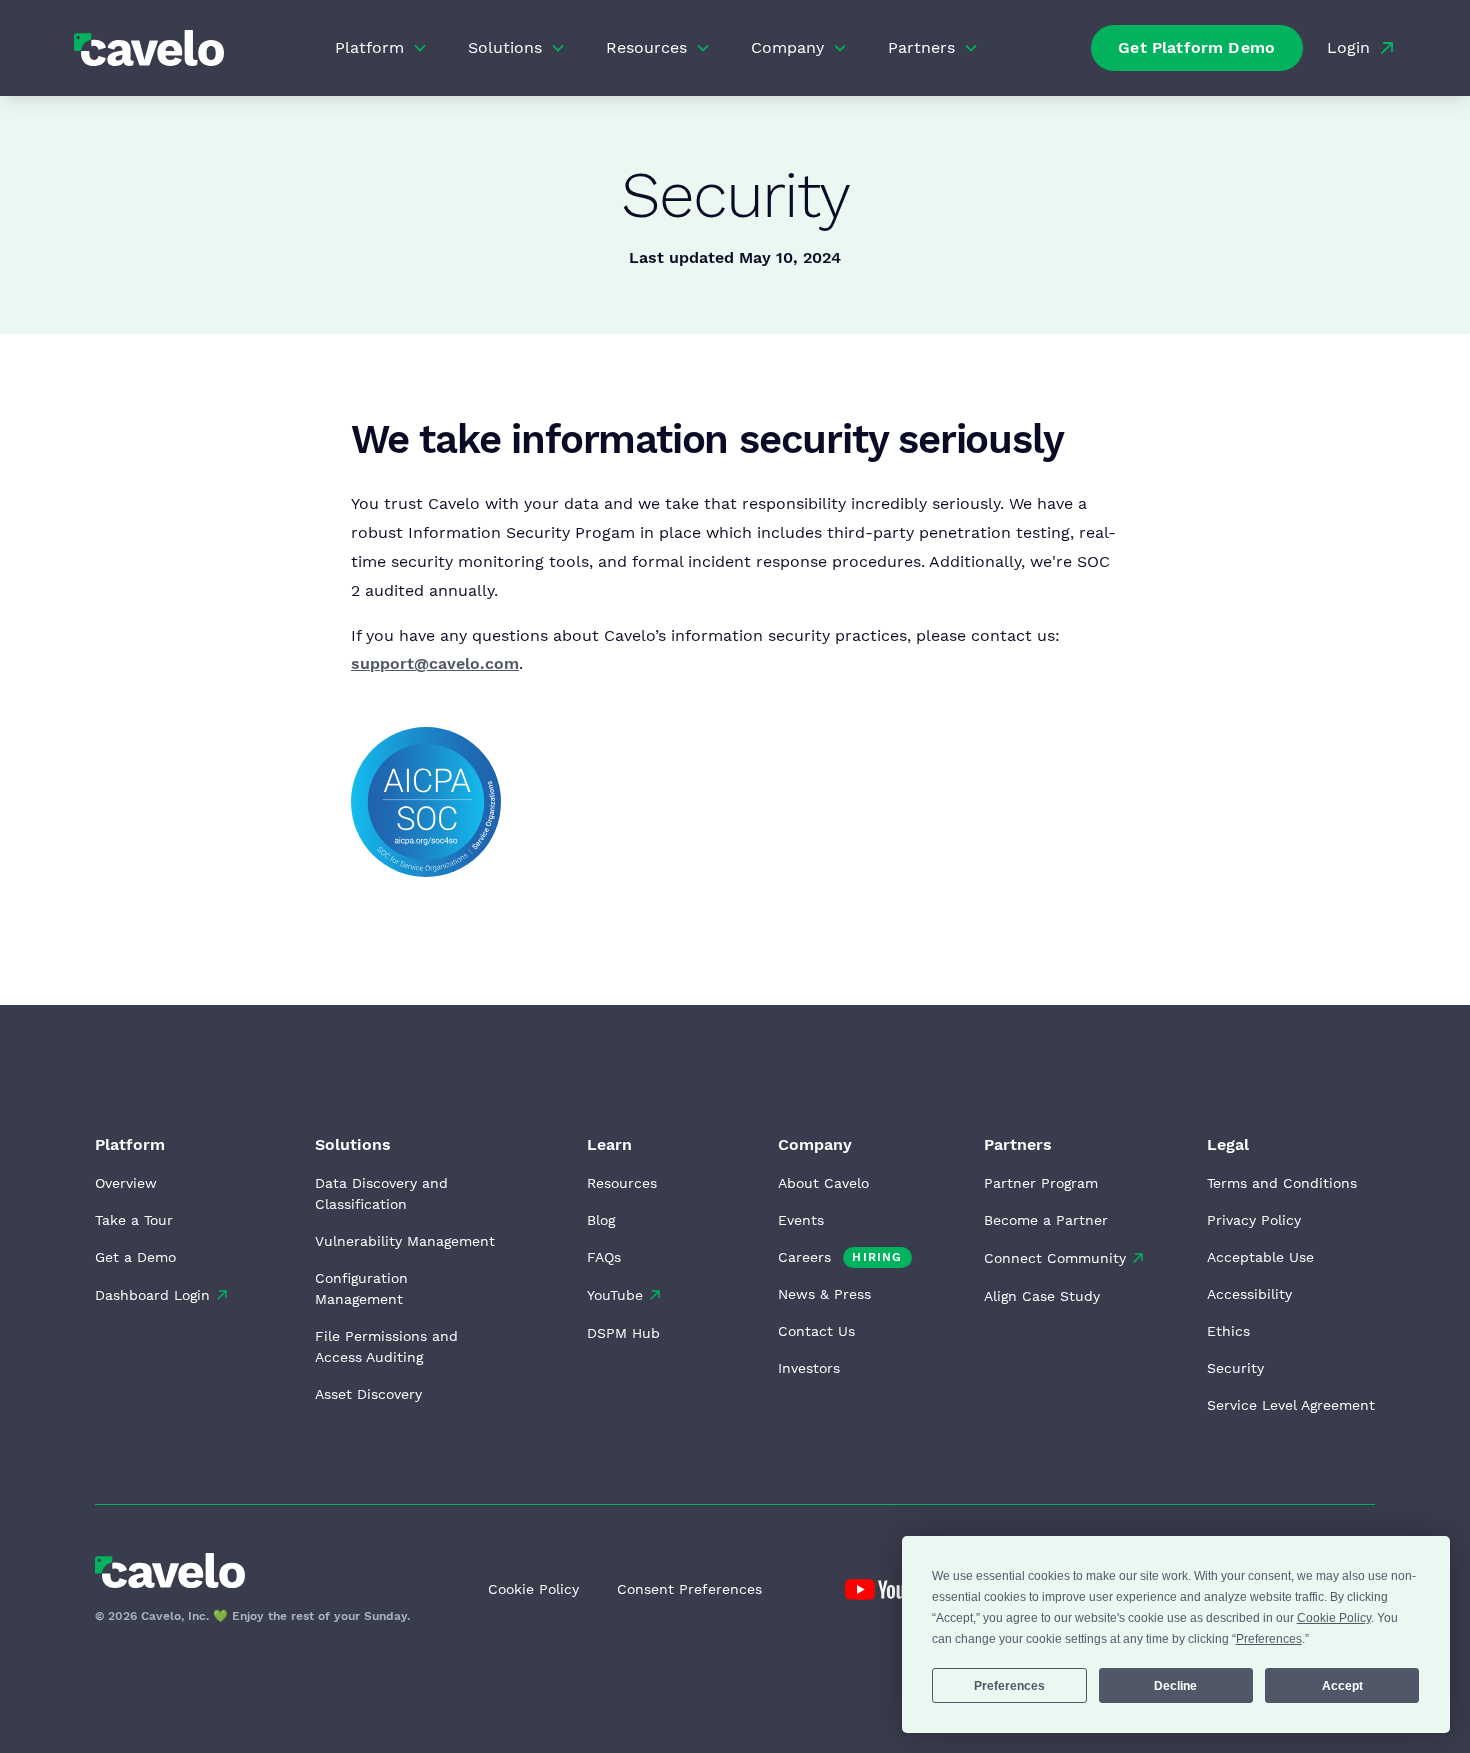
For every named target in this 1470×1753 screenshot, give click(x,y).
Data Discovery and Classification (381, 1193)
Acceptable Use (1260, 1257)
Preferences (1009, 1686)
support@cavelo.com (435, 663)
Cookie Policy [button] (1334, 1618)
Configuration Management (361, 1288)
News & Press (824, 1294)
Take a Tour (134, 1220)
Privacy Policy (1254, 1220)
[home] (149, 47)
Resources (622, 1183)
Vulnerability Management (405, 1241)
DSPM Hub (623, 1333)
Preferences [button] (1269, 1639)
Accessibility (1249, 1294)
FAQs (604, 1257)
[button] (381, 48)
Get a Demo (135, 1257)
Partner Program (1041, 1183)
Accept (1342, 1686)
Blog (601, 1220)
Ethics (1228, 1331)
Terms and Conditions (1282, 1183)
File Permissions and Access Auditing (386, 1346)
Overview (126, 1183)
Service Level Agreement (1291, 1405)
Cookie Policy (533, 1589)
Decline (1175, 1686)
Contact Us (816, 1331)
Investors (809, 1368)
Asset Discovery (368, 1394)
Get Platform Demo (1196, 47)
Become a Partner (1046, 1220)
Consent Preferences (689, 1589)
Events (801, 1220)
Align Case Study (1042, 1296)
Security (1235, 1368)
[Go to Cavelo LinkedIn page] (892, 1589)
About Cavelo (823, 1183)
